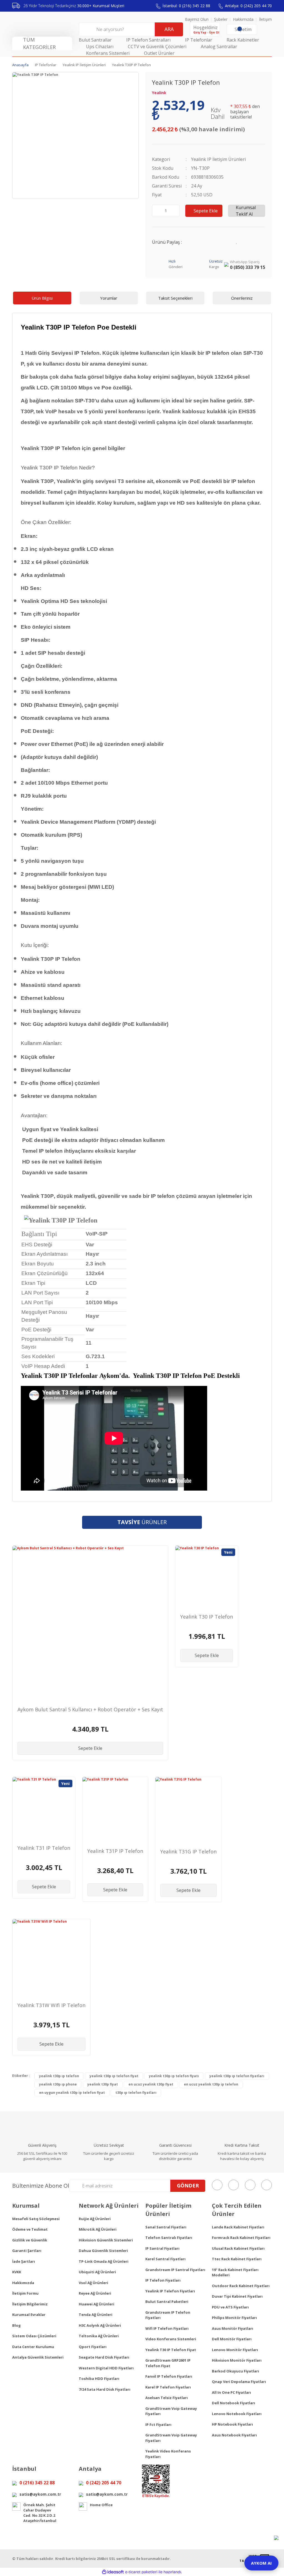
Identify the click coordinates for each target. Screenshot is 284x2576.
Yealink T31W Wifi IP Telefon (51, 2005)
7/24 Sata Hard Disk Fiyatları (105, 2389)
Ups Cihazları (100, 47)
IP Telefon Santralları (148, 40)
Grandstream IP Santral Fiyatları (175, 2270)
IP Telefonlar (199, 40)
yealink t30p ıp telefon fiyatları (237, 2076)
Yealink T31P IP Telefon (115, 1851)
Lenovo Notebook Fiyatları (237, 2414)
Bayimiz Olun (197, 19)
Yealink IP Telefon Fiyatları (170, 2291)
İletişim (265, 19)
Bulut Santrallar (95, 40)
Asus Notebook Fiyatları (234, 2435)
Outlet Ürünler (159, 53)
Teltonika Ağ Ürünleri (99, 2336)
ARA (169, 29)
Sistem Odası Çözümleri (34, 2336)
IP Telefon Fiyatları (163, 2280)
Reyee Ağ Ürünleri (95, 2293)
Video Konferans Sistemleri (171, 2339)
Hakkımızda (243, 19)
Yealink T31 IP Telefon (44, 1848)
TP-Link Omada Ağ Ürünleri (104, 2261)
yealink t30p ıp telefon (59, 2076)
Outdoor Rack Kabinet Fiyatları (241, 2286)
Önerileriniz (242, 298)
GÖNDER (188, 2185)
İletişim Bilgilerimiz (30, 2304)
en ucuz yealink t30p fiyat (151, 2084)
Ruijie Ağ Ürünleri (95, 2219)
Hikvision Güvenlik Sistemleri (106, 2240)
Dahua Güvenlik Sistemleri (103, 2251)
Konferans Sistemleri (108, 53)
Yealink (159, 93)
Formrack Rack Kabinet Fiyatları (241, 2238)
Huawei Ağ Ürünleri (97, 2304)
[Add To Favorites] (237, 241)
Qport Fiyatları (93, 2347)
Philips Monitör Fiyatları (234, 2318)
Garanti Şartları (27, 2251)
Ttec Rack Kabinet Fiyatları (237, 2259)
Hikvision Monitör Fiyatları (237, 2360)
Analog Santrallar (219, 47)
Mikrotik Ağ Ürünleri (98, 2229)
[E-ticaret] (141, 2572)
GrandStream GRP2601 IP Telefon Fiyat (168, 2363)
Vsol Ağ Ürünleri (93, 2283)
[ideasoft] (113, 2572)
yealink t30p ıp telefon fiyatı (174, 2076)
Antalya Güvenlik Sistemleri (38, 2357)
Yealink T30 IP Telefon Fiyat (171, 2350)
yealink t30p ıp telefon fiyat (114, 2076)
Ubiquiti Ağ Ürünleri (97, 2272)
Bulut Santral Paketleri (167, 2302)
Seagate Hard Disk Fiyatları (104, 2357)
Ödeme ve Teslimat (30, 2229)
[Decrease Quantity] (156, 211)
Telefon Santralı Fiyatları (169, 2238)
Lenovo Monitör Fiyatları (235, 2350)
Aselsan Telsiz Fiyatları (167, 2398)
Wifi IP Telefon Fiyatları (167, 2328)
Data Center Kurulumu (33, 2347)
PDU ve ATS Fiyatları (230, 2307)
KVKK (17, 2272)
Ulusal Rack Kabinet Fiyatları (238, 2248)
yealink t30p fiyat (103, 2084)
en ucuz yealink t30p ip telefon (211, 2084)
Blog (17, 2325)
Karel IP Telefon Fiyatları (168, 2387)
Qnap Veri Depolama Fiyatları (239, 2382)
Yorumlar (109, 298)
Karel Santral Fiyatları (165, 2259)
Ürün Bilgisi (42, 298)
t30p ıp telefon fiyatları (136, 2093)
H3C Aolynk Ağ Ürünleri (100, 2325)
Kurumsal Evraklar (29, 2315)
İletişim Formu (25, 2293)
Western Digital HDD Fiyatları (106, 2368)
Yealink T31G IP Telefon (188, 1851)
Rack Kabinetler (243, 40)
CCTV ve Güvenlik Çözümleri (157, 47)
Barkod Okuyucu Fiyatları (235, 2371)
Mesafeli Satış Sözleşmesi (36, 2219)
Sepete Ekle (90, 1748)
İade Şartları (24, 2261)
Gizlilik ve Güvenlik (30, 2240)
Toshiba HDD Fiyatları (99, 2379)
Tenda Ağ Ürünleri (96, 2315)
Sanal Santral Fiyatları (166, 2227)
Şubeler (221, 19)
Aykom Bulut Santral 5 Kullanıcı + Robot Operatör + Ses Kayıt (90, 1709)
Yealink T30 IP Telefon (207, 1617)
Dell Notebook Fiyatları (234, 2403)
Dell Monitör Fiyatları (232, 2339)
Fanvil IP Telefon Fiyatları (169, 2376)
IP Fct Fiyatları (158, 2425)
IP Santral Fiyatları (162, 2248)
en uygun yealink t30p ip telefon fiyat (72, 2093)
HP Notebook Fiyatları (232, 2424)
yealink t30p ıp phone (58, 2084)
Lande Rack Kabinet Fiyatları (238, 2227)
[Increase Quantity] (175, 211)
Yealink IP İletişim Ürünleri (218, 159)
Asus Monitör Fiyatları (233, 2328)
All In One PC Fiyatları (231, 2392)
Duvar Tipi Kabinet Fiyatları (237, 2296)
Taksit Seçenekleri (175, 298)
